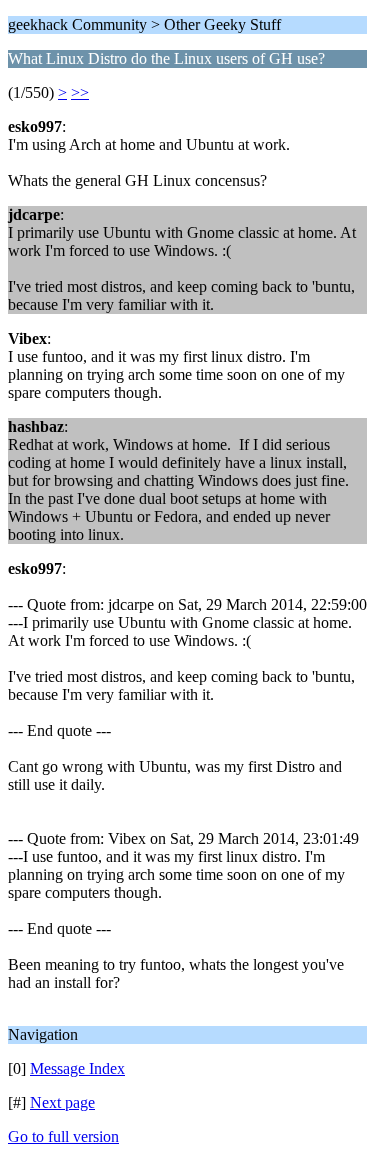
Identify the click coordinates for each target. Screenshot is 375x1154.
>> (80, 92)
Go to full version (63, 1136)
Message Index (77, 1068)
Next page (62, 1102)
